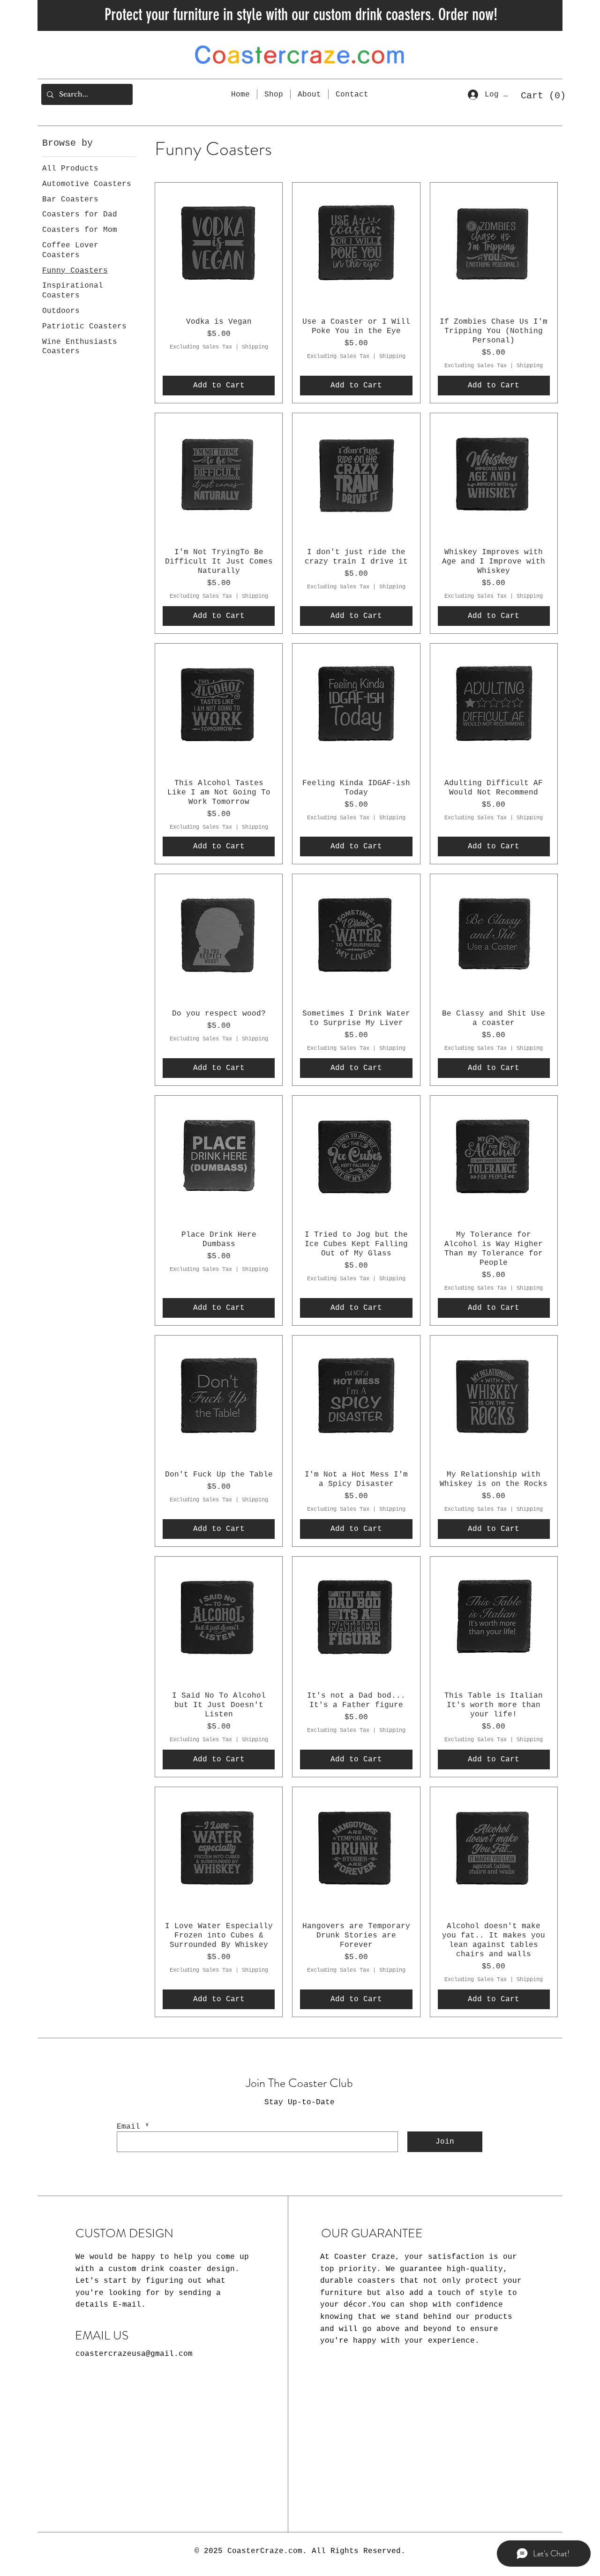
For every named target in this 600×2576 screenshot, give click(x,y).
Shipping (255, 347)
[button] (540, 95)
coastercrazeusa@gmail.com (134, 2354)
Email (128, 2127)
